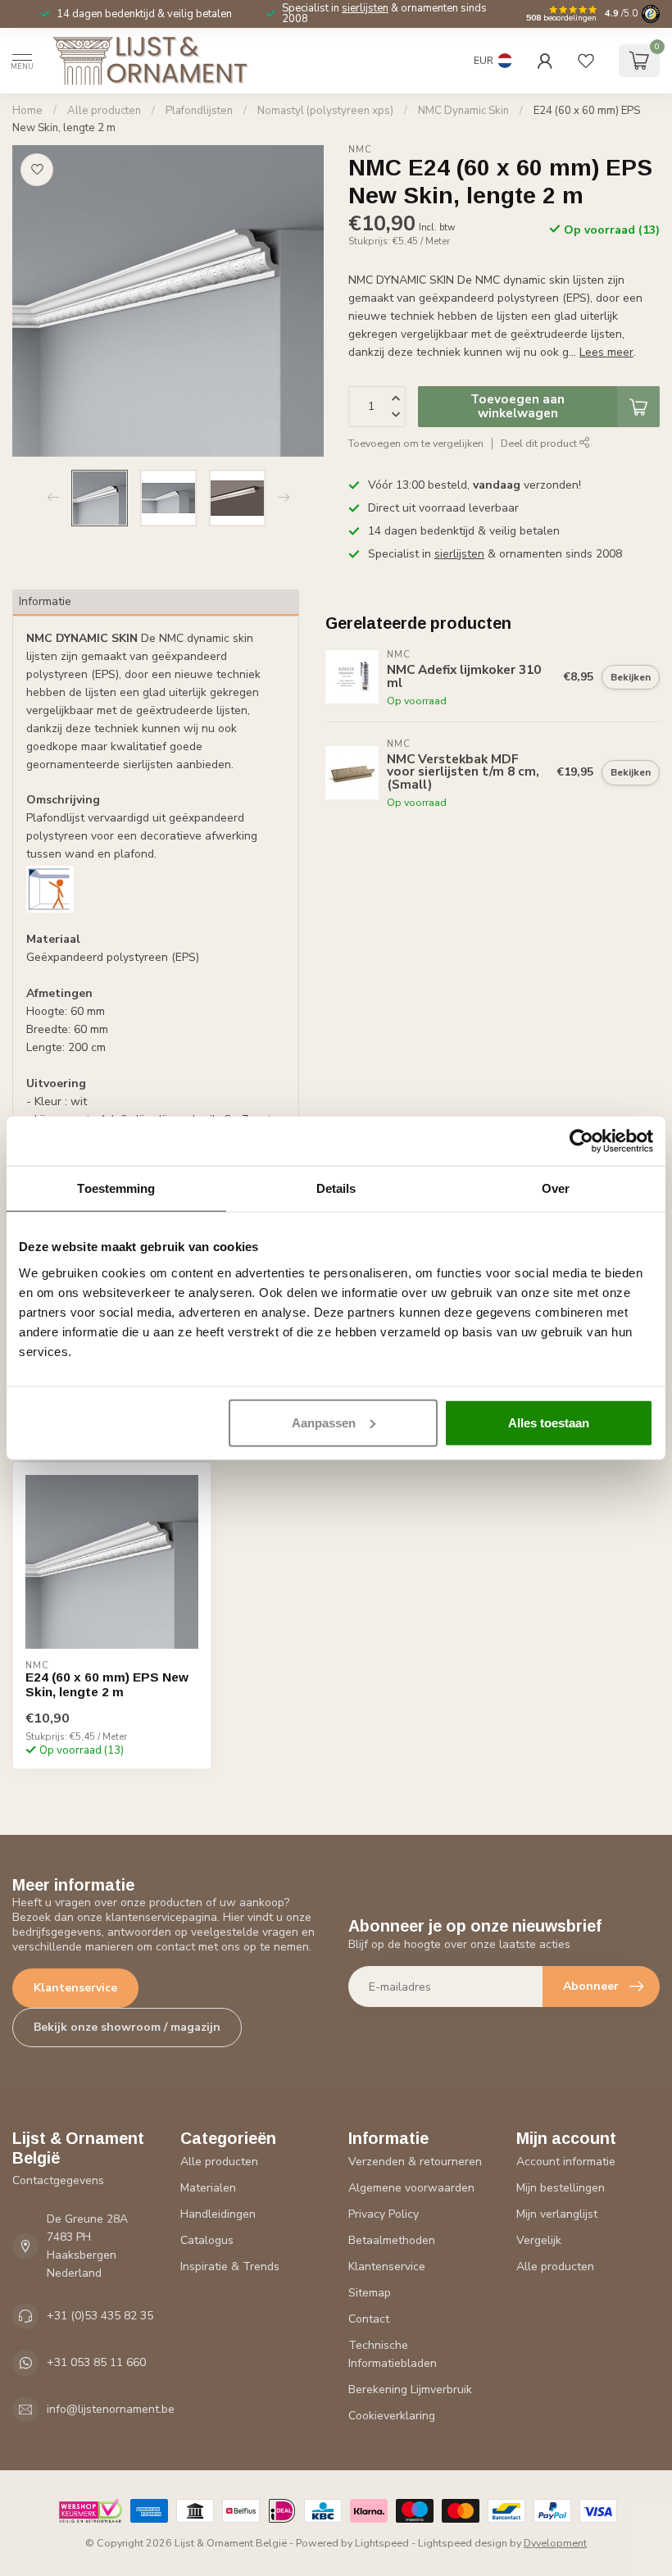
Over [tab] (556, 1188)
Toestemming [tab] (116, 1188)
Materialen (208, 2188)
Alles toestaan (549, 1422)
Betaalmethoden (392, 2240)
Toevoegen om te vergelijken (416, 443)
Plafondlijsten (199, 111)
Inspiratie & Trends (230, 2267)
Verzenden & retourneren (415, 2162)
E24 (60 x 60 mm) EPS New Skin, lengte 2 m (107, 1684)
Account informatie (566, 2162)
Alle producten (104, 111)
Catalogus (207, 2240)
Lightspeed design (463, 2543)
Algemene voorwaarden (411, 2188)
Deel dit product (540, 443)
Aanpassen (324, 1422)
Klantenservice (75, 1988)
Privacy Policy (384, 2214)
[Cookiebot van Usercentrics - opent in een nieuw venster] (581, 1141)
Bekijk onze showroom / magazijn (127, 2027)
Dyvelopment (555, 2543)
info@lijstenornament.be (111, 2409)
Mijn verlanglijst (557, 2214)
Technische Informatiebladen (393, 2354)
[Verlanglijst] (586, 61)
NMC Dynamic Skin (463, 111)
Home (27, 111)
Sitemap (370, 2293)
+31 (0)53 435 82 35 (100, 2316)
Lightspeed (382, 2543)
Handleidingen (218, 2214)
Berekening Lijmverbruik (410, 2389)
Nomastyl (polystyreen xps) (325, 111)
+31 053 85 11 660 (96, 2362)
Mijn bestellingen (561, 2188)
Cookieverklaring (392, 2416)
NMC (360, 150)
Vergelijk (539, 2240)
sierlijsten (365, 8)
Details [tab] (336, 1188)
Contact (369, 2319)
